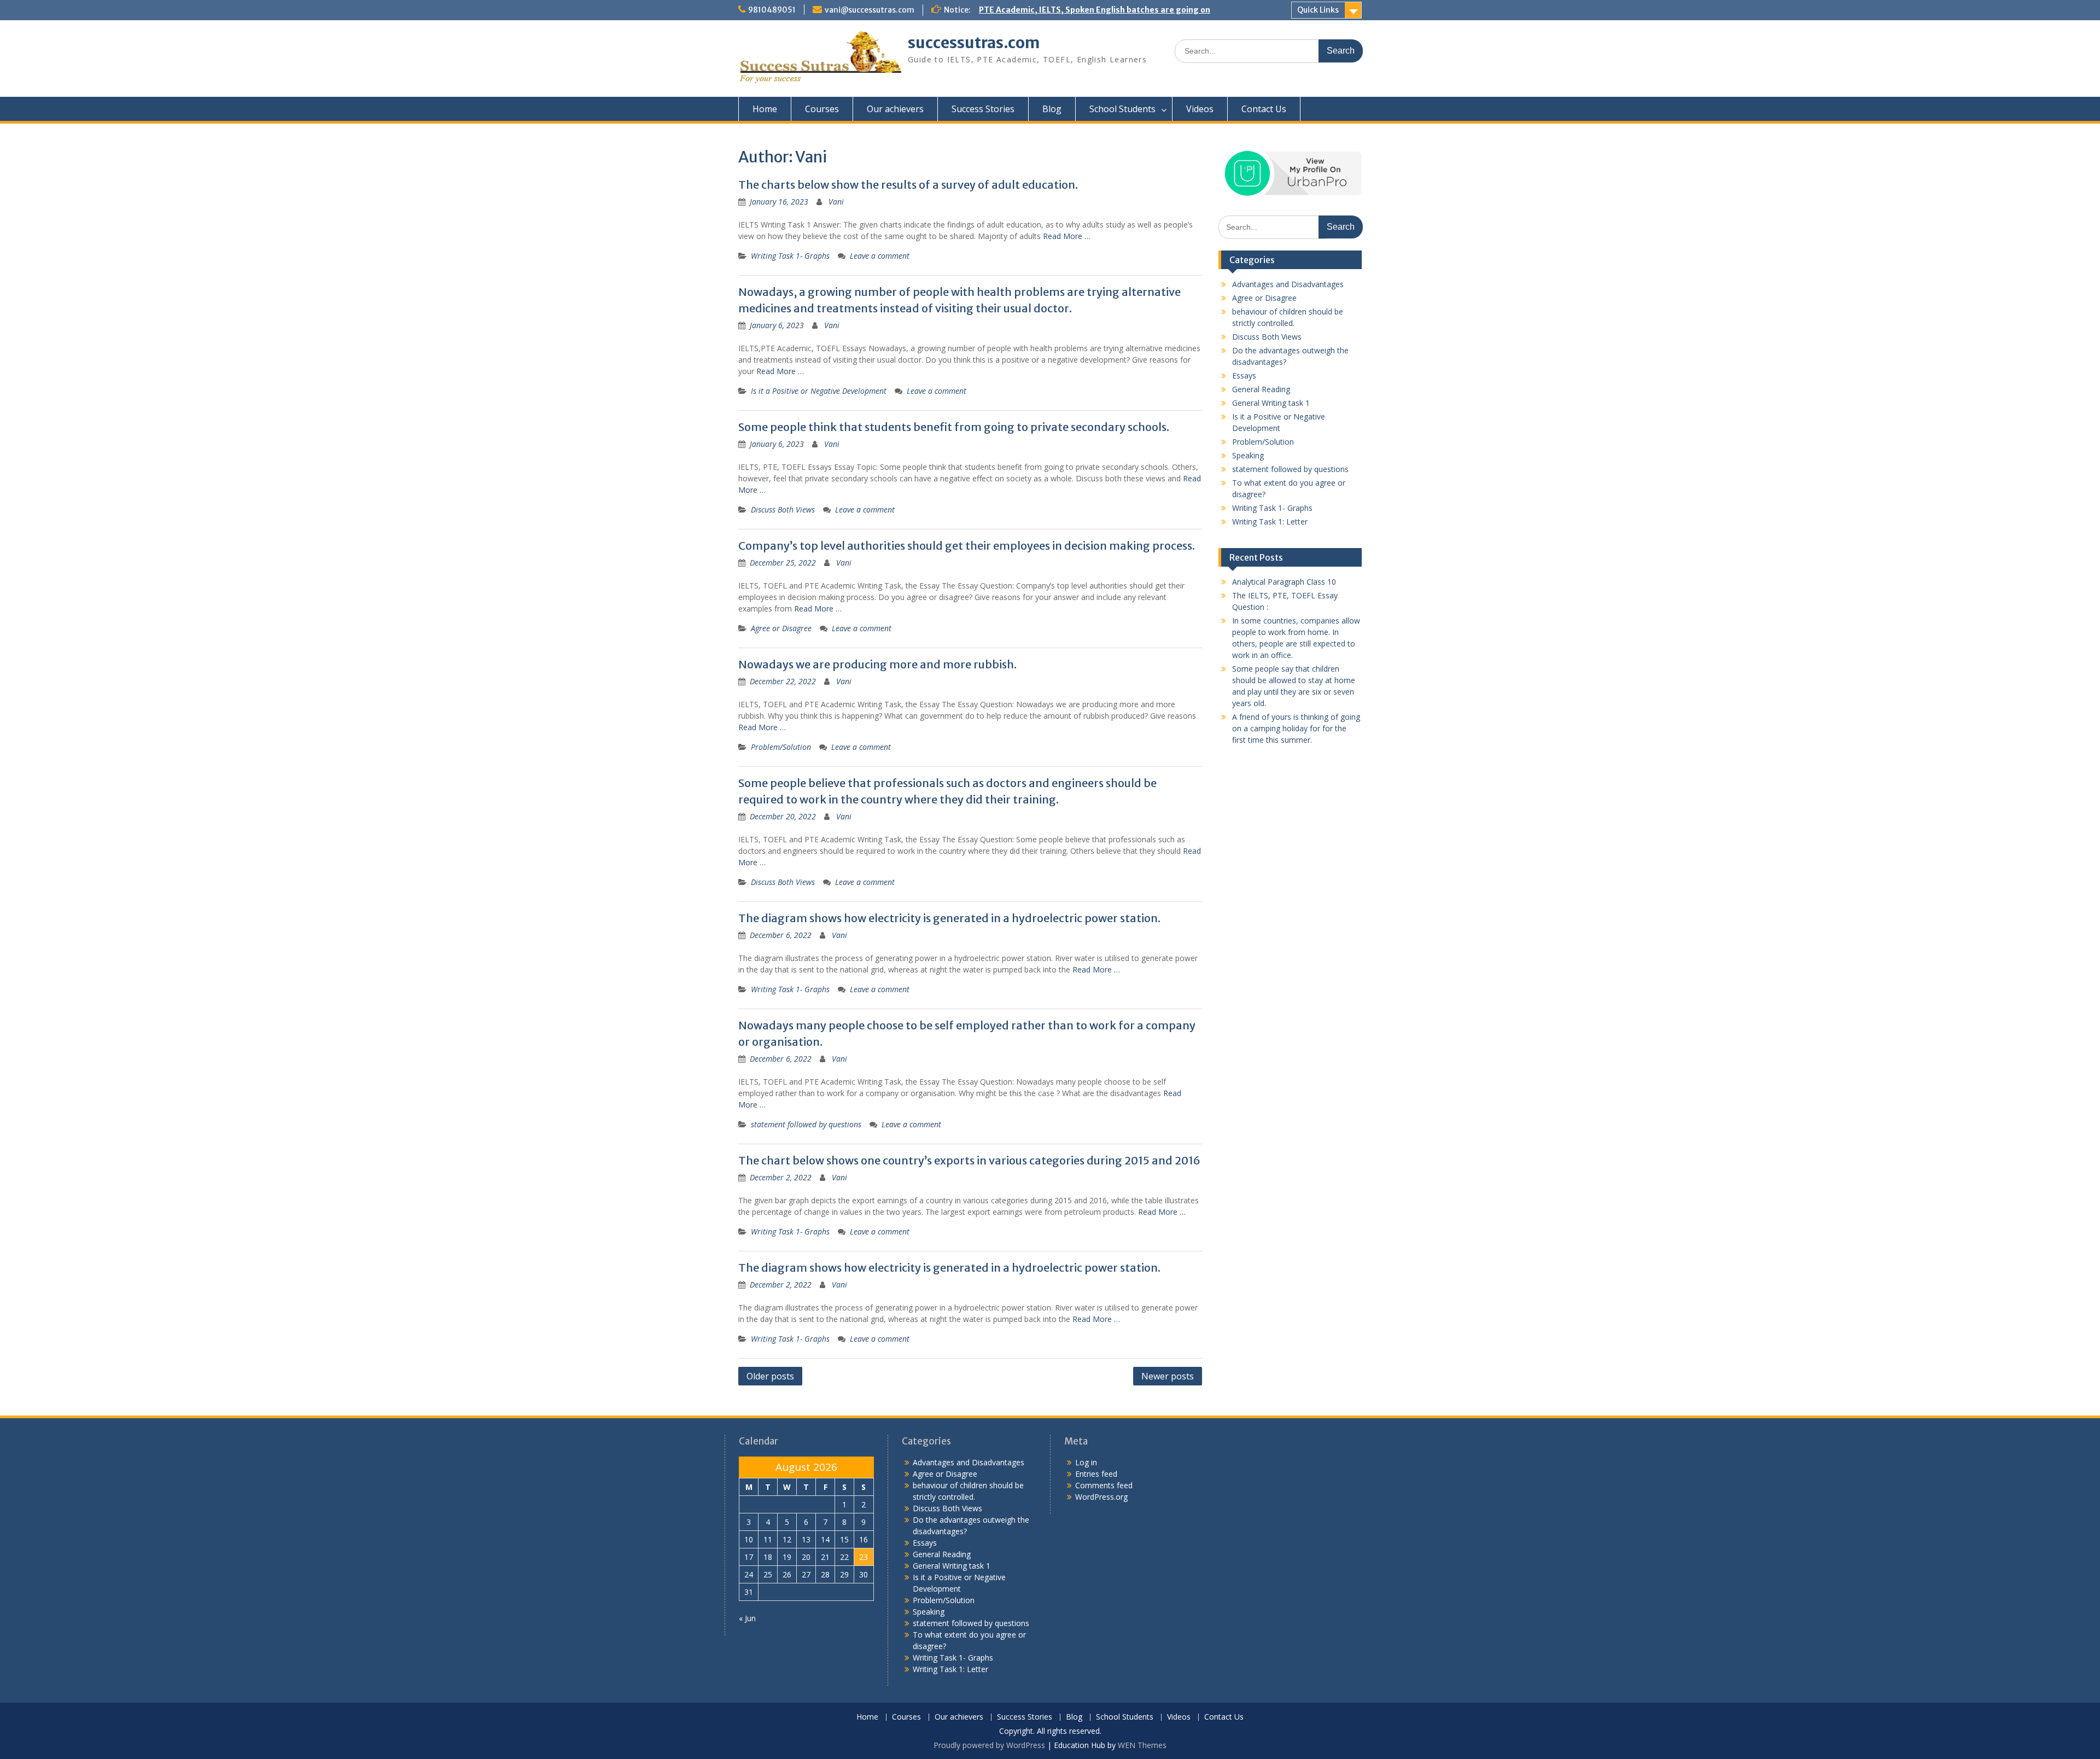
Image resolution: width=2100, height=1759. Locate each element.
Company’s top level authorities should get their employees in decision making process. (967, 546)
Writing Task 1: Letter (1270, 522)
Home (765, 109)
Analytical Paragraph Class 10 (1284, 582)
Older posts (770, 1376)
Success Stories (983, 109)
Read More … (1067, 236)
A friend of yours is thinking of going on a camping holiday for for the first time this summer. (1296, 728)
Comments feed (1104, 1485)
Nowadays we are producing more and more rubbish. (877, 664)
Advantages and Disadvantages (1288, 284)
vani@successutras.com (870, 10)
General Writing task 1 (1271, 403)
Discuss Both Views (783, 509)
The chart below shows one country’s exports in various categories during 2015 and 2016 (969, 1160)
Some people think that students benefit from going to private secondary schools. (954, 427)
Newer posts (1168, 1376)
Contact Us (1264, 109)
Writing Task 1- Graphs (790, 256)
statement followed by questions (806, 1124)
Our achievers (895, 109)
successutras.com (974, 43)
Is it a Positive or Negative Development (819, 391)
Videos (1200, 109)
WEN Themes (1142, 1745)
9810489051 (772, 10)
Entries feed (1096, 1474)
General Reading (1261, 389)
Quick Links (1318, 10)
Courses (822, 109)
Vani (836, 202)
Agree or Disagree (781, 628)
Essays (1244, 375)
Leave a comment (880, 256)
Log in (1086, 1462)
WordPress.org (1101, 1497)
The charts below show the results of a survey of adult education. (908, 185)
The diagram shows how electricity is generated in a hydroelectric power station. (949, 918)
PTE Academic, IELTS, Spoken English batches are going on (1095, 10)
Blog (1052, 109)
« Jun (747, 1618)
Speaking (1248, 455)
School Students (1122, 109)
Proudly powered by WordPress (989, 1745)
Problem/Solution (781, 747)
